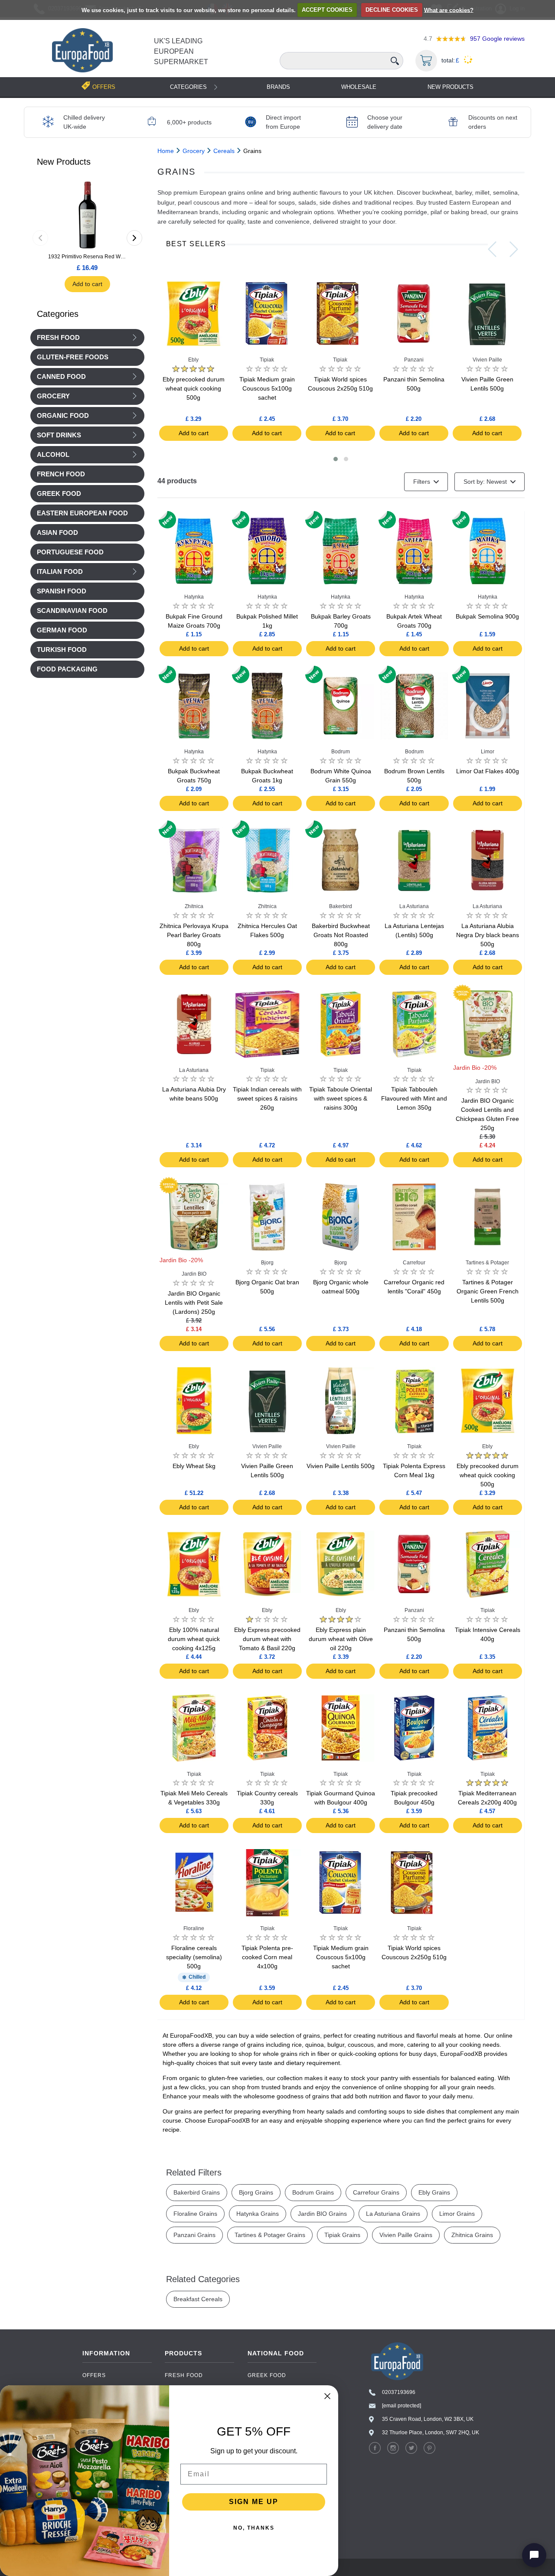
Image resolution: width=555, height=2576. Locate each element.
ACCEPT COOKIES (327, 10)
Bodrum (341, 752)
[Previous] (40, 238)
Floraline (194, 1928)
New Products (451, 87)
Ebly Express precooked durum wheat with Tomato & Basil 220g (267, 1639)
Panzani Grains (194, 2235)
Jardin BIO (488, 1081)
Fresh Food (58, 338)
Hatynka (194, 597)
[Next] (134, 238)
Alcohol (53, 455)
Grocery (53, 396)
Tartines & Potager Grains (270, 2235)
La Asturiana (414, 906)
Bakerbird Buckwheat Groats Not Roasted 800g (341, 935)
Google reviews (497, 39)
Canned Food (61, 377)
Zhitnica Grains (472, 2235)
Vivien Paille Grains (406, 2235)
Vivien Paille (487, 360)
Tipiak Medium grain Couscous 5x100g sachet (267, 388)
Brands (278, 87)
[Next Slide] (514, 249)
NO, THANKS (254, 2528)
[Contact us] (534, 2555)
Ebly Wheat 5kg (194, 1466)
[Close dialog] (327, 2396)
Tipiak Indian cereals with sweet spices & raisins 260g (267, 1098)
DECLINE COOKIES (392, 10)
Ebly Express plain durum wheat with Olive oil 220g (341, 1639)
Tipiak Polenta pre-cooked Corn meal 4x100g (267, 1957)
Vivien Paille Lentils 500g (341, 1466)
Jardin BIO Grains (322, 2214)
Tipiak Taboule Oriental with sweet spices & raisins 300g (341, 1098)
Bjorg (267, 1263)
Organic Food (63, 416)
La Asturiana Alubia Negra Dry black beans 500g (488, 935)
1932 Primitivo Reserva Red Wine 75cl (87, 257)
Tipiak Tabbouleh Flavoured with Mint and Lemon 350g (414, 1098)
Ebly (193, 360)
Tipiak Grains (342, 2235)
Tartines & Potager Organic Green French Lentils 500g (488, 1291)
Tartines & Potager (487, 1263)
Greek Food (267, 2375)
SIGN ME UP (254, 2502)
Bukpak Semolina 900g (487, 616)
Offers (94, 2375)
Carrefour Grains (376, 2192)
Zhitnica (194, 906)
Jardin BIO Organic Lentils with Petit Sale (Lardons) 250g (194, 1303)
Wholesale (359, 87)
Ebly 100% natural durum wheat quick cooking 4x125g (194, 1639)
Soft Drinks (59, 435)
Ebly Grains (434, 2192)
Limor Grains (457, 2214)
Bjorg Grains (256, 2192)
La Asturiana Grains (393, 2214)
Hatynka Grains (258, 2214)
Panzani (414, 360)
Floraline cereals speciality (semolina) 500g (194, 1957)
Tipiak (267, 360)
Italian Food (60, 572)
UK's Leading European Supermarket (181, 51)
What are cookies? (449, 10)
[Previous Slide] (492, 249)
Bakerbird (341, 906)
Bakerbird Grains (197, 2192)
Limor (488, 752)
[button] (336, 459)
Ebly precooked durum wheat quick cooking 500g (194, 388)
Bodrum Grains (313, 2192)
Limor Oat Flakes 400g (488, 771)
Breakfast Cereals (198, 2299)
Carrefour (414, 1263)
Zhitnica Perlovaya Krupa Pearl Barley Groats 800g (194, 935)
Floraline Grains (195, 2214)
